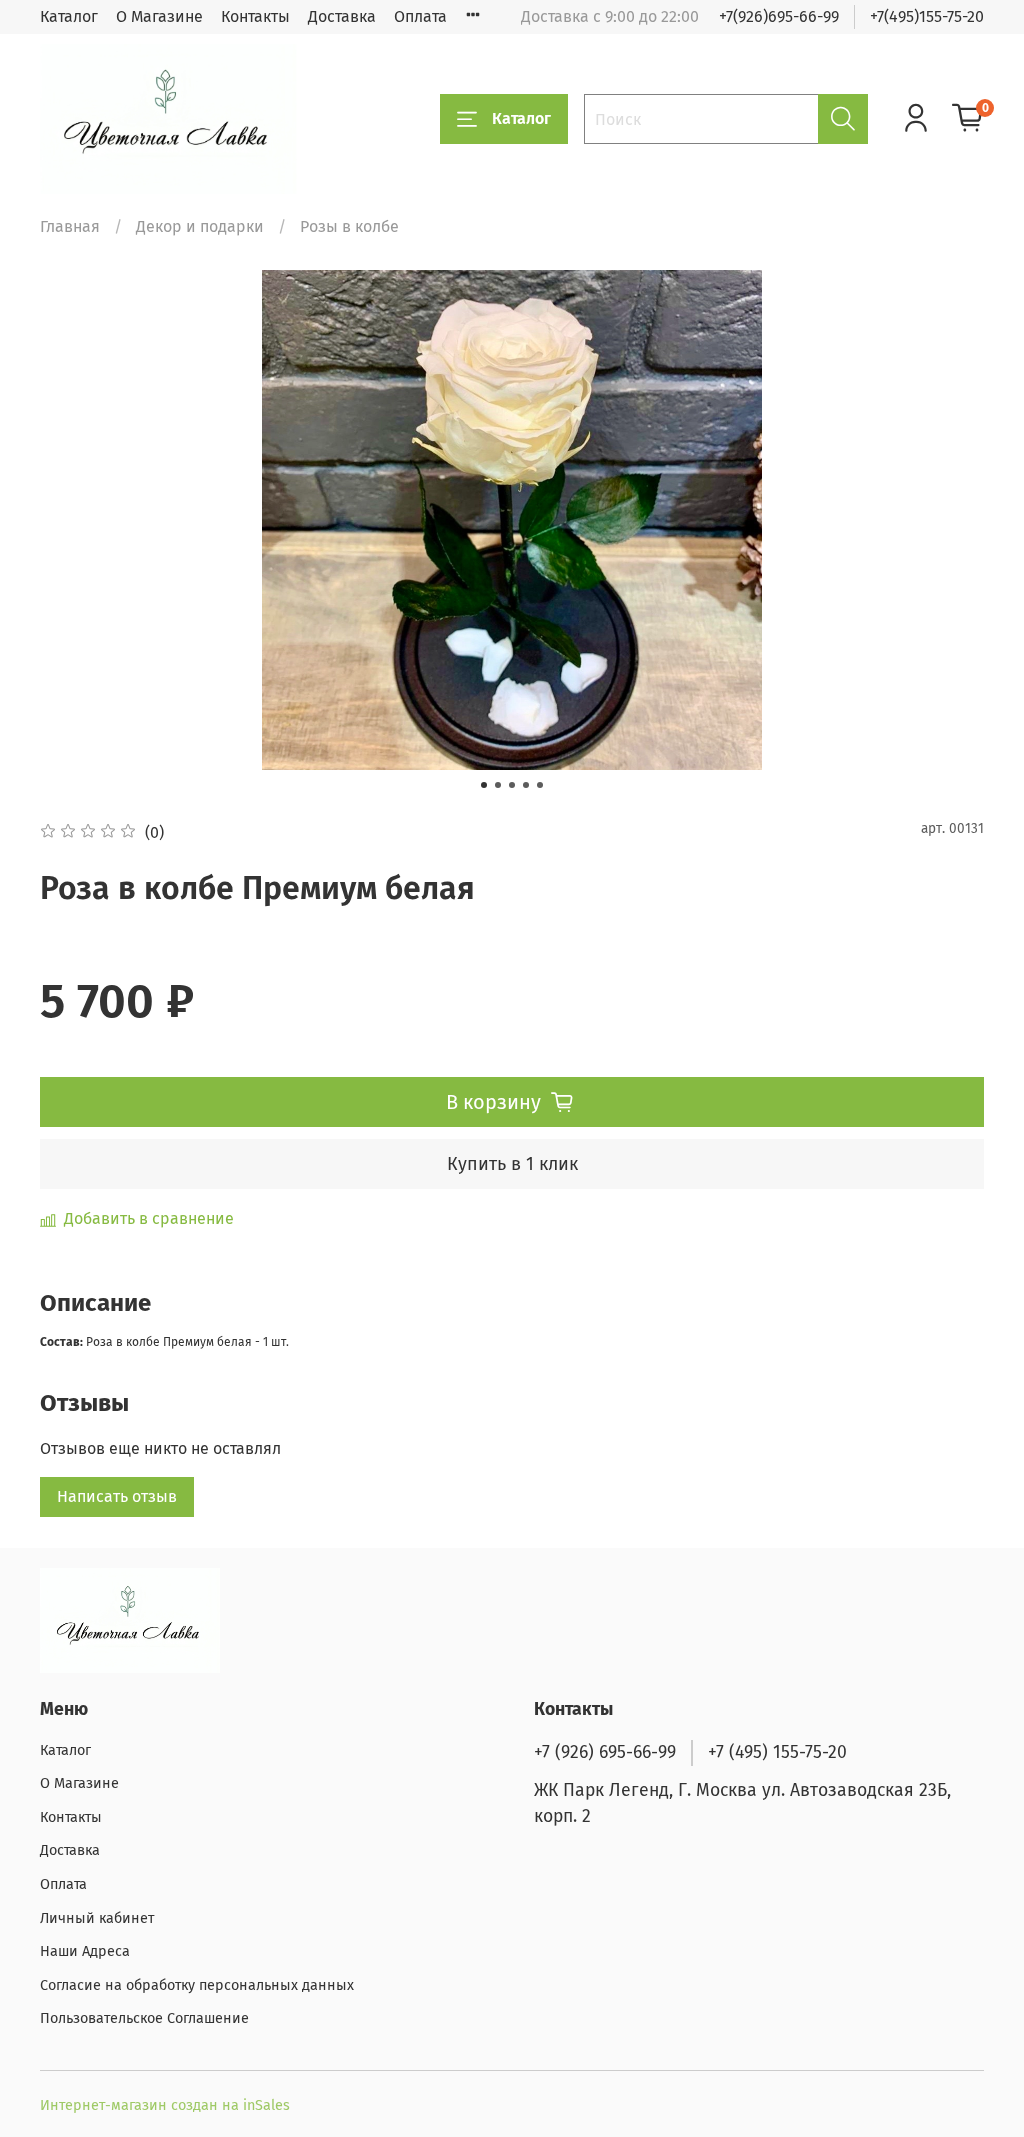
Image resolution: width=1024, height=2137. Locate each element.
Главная (70, 226)
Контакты (255, 16)
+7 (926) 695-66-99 (605, 1752)
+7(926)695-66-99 (779, 16)
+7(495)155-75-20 (927, 16)
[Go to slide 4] (526, 785)
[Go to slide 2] (498, 785)
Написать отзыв (117, 1496)
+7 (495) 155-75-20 (777, 1752)
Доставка (342, 16)
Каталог (69, 16)
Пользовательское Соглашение (144, 2018)
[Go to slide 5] (540, 785)
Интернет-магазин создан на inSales (165, 2105)
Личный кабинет (97, 1918)
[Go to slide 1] (484, 785)
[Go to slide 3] (512, 785)
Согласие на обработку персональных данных (197, 1985)
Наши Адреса (85, 1951)
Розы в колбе (349, 226)
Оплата (420, 16)
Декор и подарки (200, 226)
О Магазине (159, 16)
